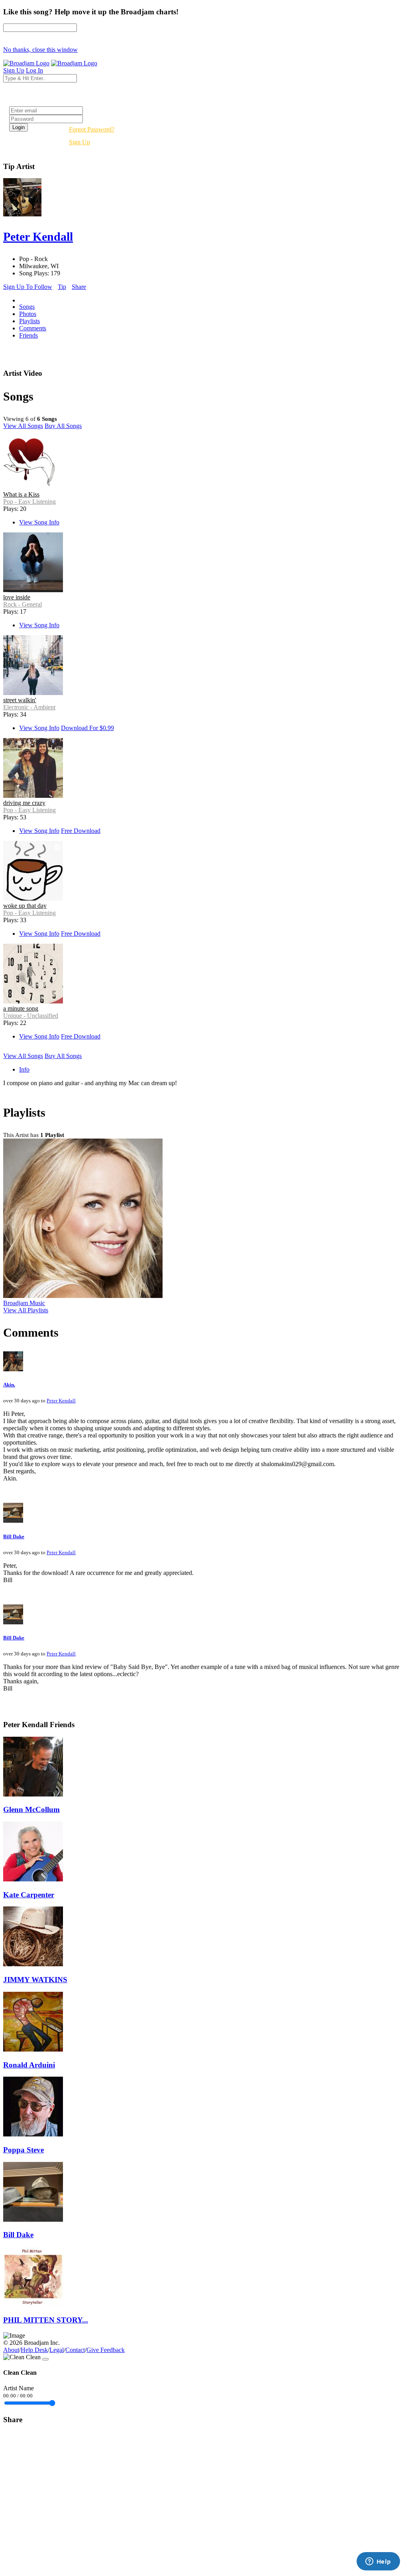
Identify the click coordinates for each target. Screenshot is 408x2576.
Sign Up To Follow (28, 287)
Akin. (9, 1385)
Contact (75, 2350)
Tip (62, 287)
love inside (17, 597)
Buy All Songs (63, 426)
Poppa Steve (24, 2150)
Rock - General (23, 604)
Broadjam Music (24, 1303)
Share (79, 287)
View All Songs (23, 426)
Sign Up (79, 142)
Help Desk (34, 2350)
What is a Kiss (21, 494)
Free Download (81, 831)
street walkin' (20, 700)
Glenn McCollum (31, 1809)
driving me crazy (24, 803)
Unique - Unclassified (31, 1016)
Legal (57, 2350)
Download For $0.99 (87, 728)
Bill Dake (14, 1536)
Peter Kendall (61, 1401)
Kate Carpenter (29, 1895)
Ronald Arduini (29, 2065)
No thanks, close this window (40, 50)
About (11, 2350)
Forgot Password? (92, 129)
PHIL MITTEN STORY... (46, 2320)
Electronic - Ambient (29, 707)
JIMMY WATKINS (35, 1980)
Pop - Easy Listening (29, 502)
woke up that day (25, 906)
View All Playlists (26, 1310)
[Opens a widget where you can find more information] (378, 2562)
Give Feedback (106, 2350)
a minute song (21, 1008)
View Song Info (39, 522)
